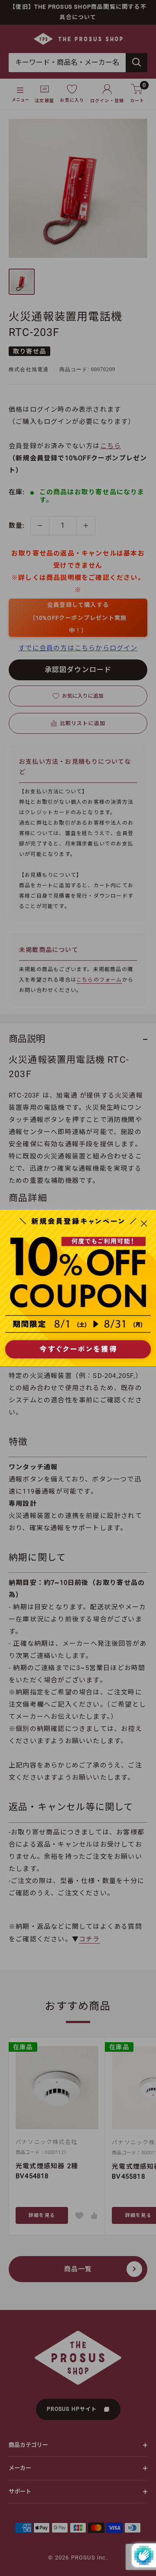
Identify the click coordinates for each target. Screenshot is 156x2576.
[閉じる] (144, 1223)
